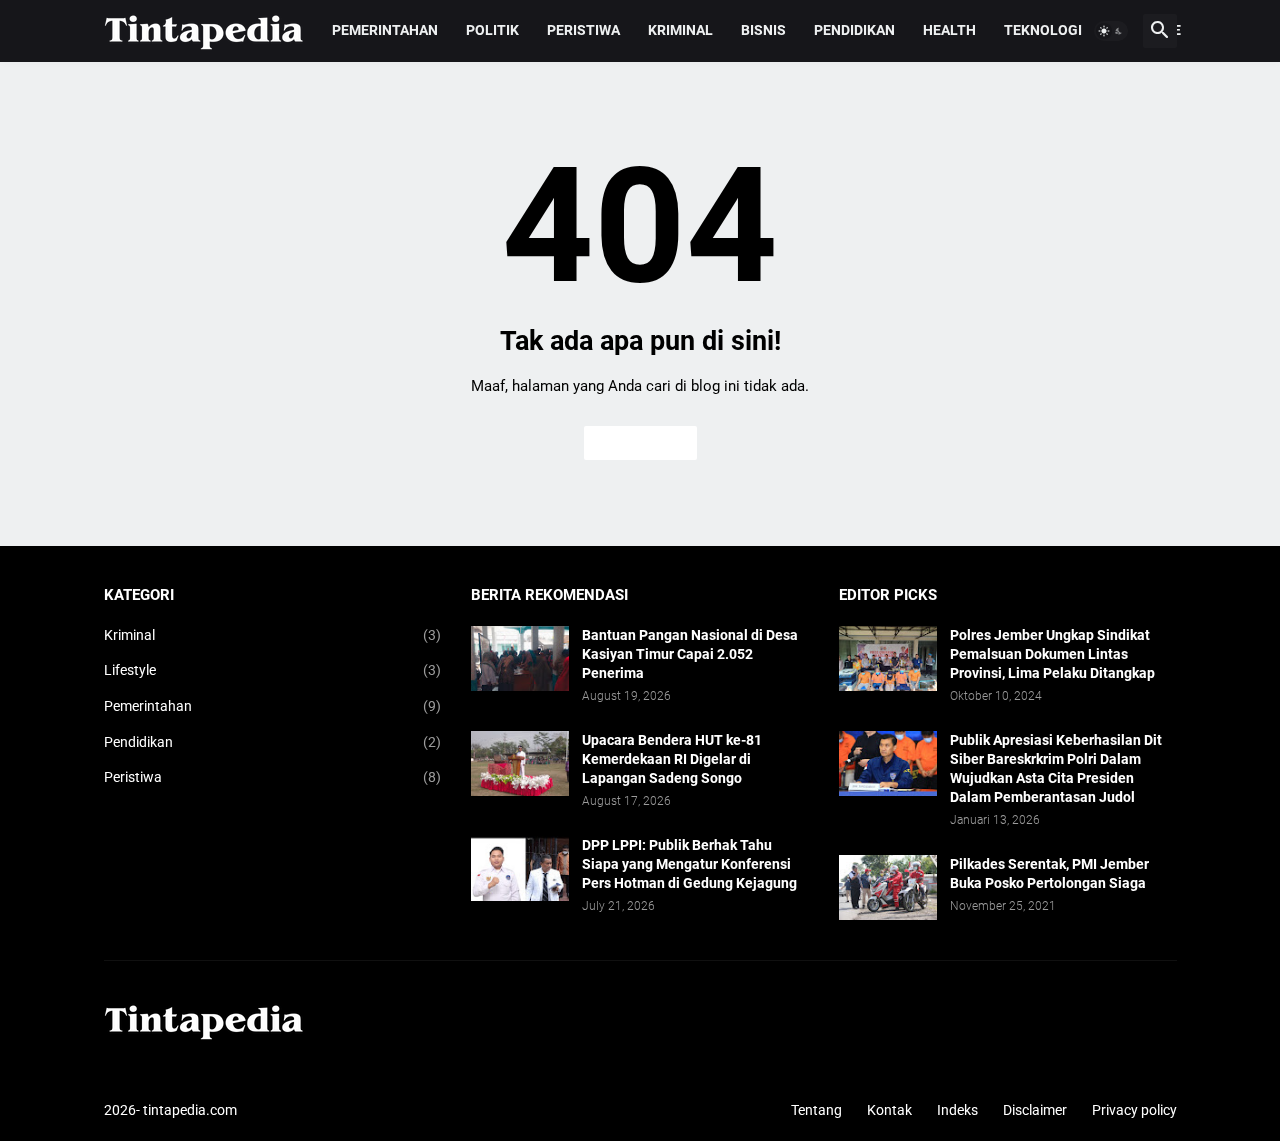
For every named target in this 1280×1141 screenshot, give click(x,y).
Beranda (640, 443)
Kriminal (680, 30)
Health (949, 30)
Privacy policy (1134, 1110)
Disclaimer (1035, 1110)
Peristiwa (583, 30)
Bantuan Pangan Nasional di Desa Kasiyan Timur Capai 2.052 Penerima (690, 654)
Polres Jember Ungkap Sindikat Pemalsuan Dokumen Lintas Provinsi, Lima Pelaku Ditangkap (1052, 654)
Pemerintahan (385, 30)
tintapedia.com (190, 1110)
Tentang (816, 1110)
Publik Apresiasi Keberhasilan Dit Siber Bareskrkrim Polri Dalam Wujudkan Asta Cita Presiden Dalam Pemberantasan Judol (1056, 768)
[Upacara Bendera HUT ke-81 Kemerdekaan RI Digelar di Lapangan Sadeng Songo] (520, 763)
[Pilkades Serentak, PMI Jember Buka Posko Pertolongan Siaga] (888, 887)
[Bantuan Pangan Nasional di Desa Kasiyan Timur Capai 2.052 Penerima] (520, 658)
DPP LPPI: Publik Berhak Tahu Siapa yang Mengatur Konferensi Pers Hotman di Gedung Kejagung (689, 864)
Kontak (889, 1110)
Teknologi (1043, 30)
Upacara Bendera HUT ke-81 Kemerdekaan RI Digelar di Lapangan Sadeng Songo (672, 759)
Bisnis (763, 30)
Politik (492, 30)
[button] (1111, 31)
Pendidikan (854, 30)
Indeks (957, 1110)
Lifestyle (273, 670)
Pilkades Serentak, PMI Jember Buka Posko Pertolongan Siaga (1049, 873)
